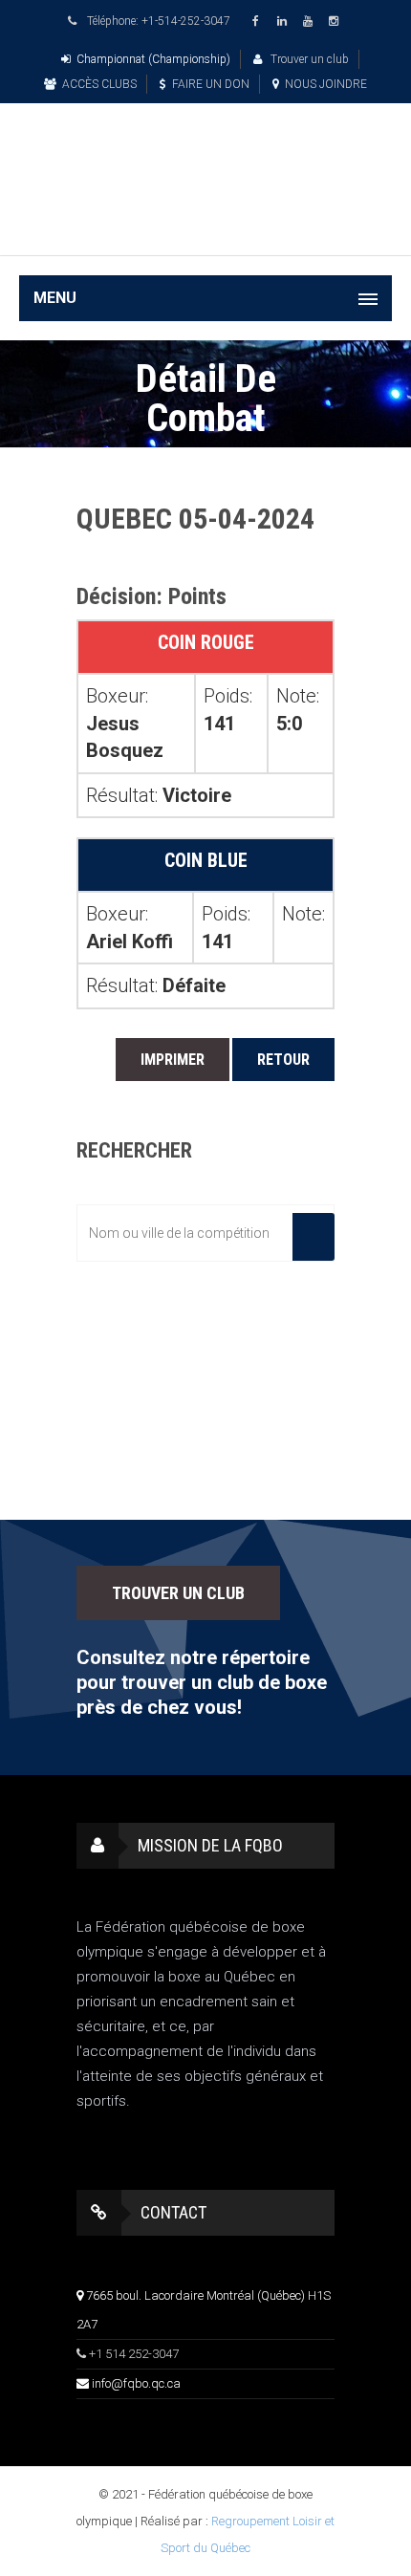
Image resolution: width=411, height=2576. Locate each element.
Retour (283, 1060)
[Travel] (205, 156)
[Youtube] (311, 22)
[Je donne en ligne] (205, 227)
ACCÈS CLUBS (99, 84)
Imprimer (173, 1060)
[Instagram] (336, 22)
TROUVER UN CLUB (178, 1593)
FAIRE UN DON (211, 84)
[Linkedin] (285, 22)
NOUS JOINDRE (326, 84)
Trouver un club (308, 59)
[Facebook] (259, 22)
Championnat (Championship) (153, 59)
